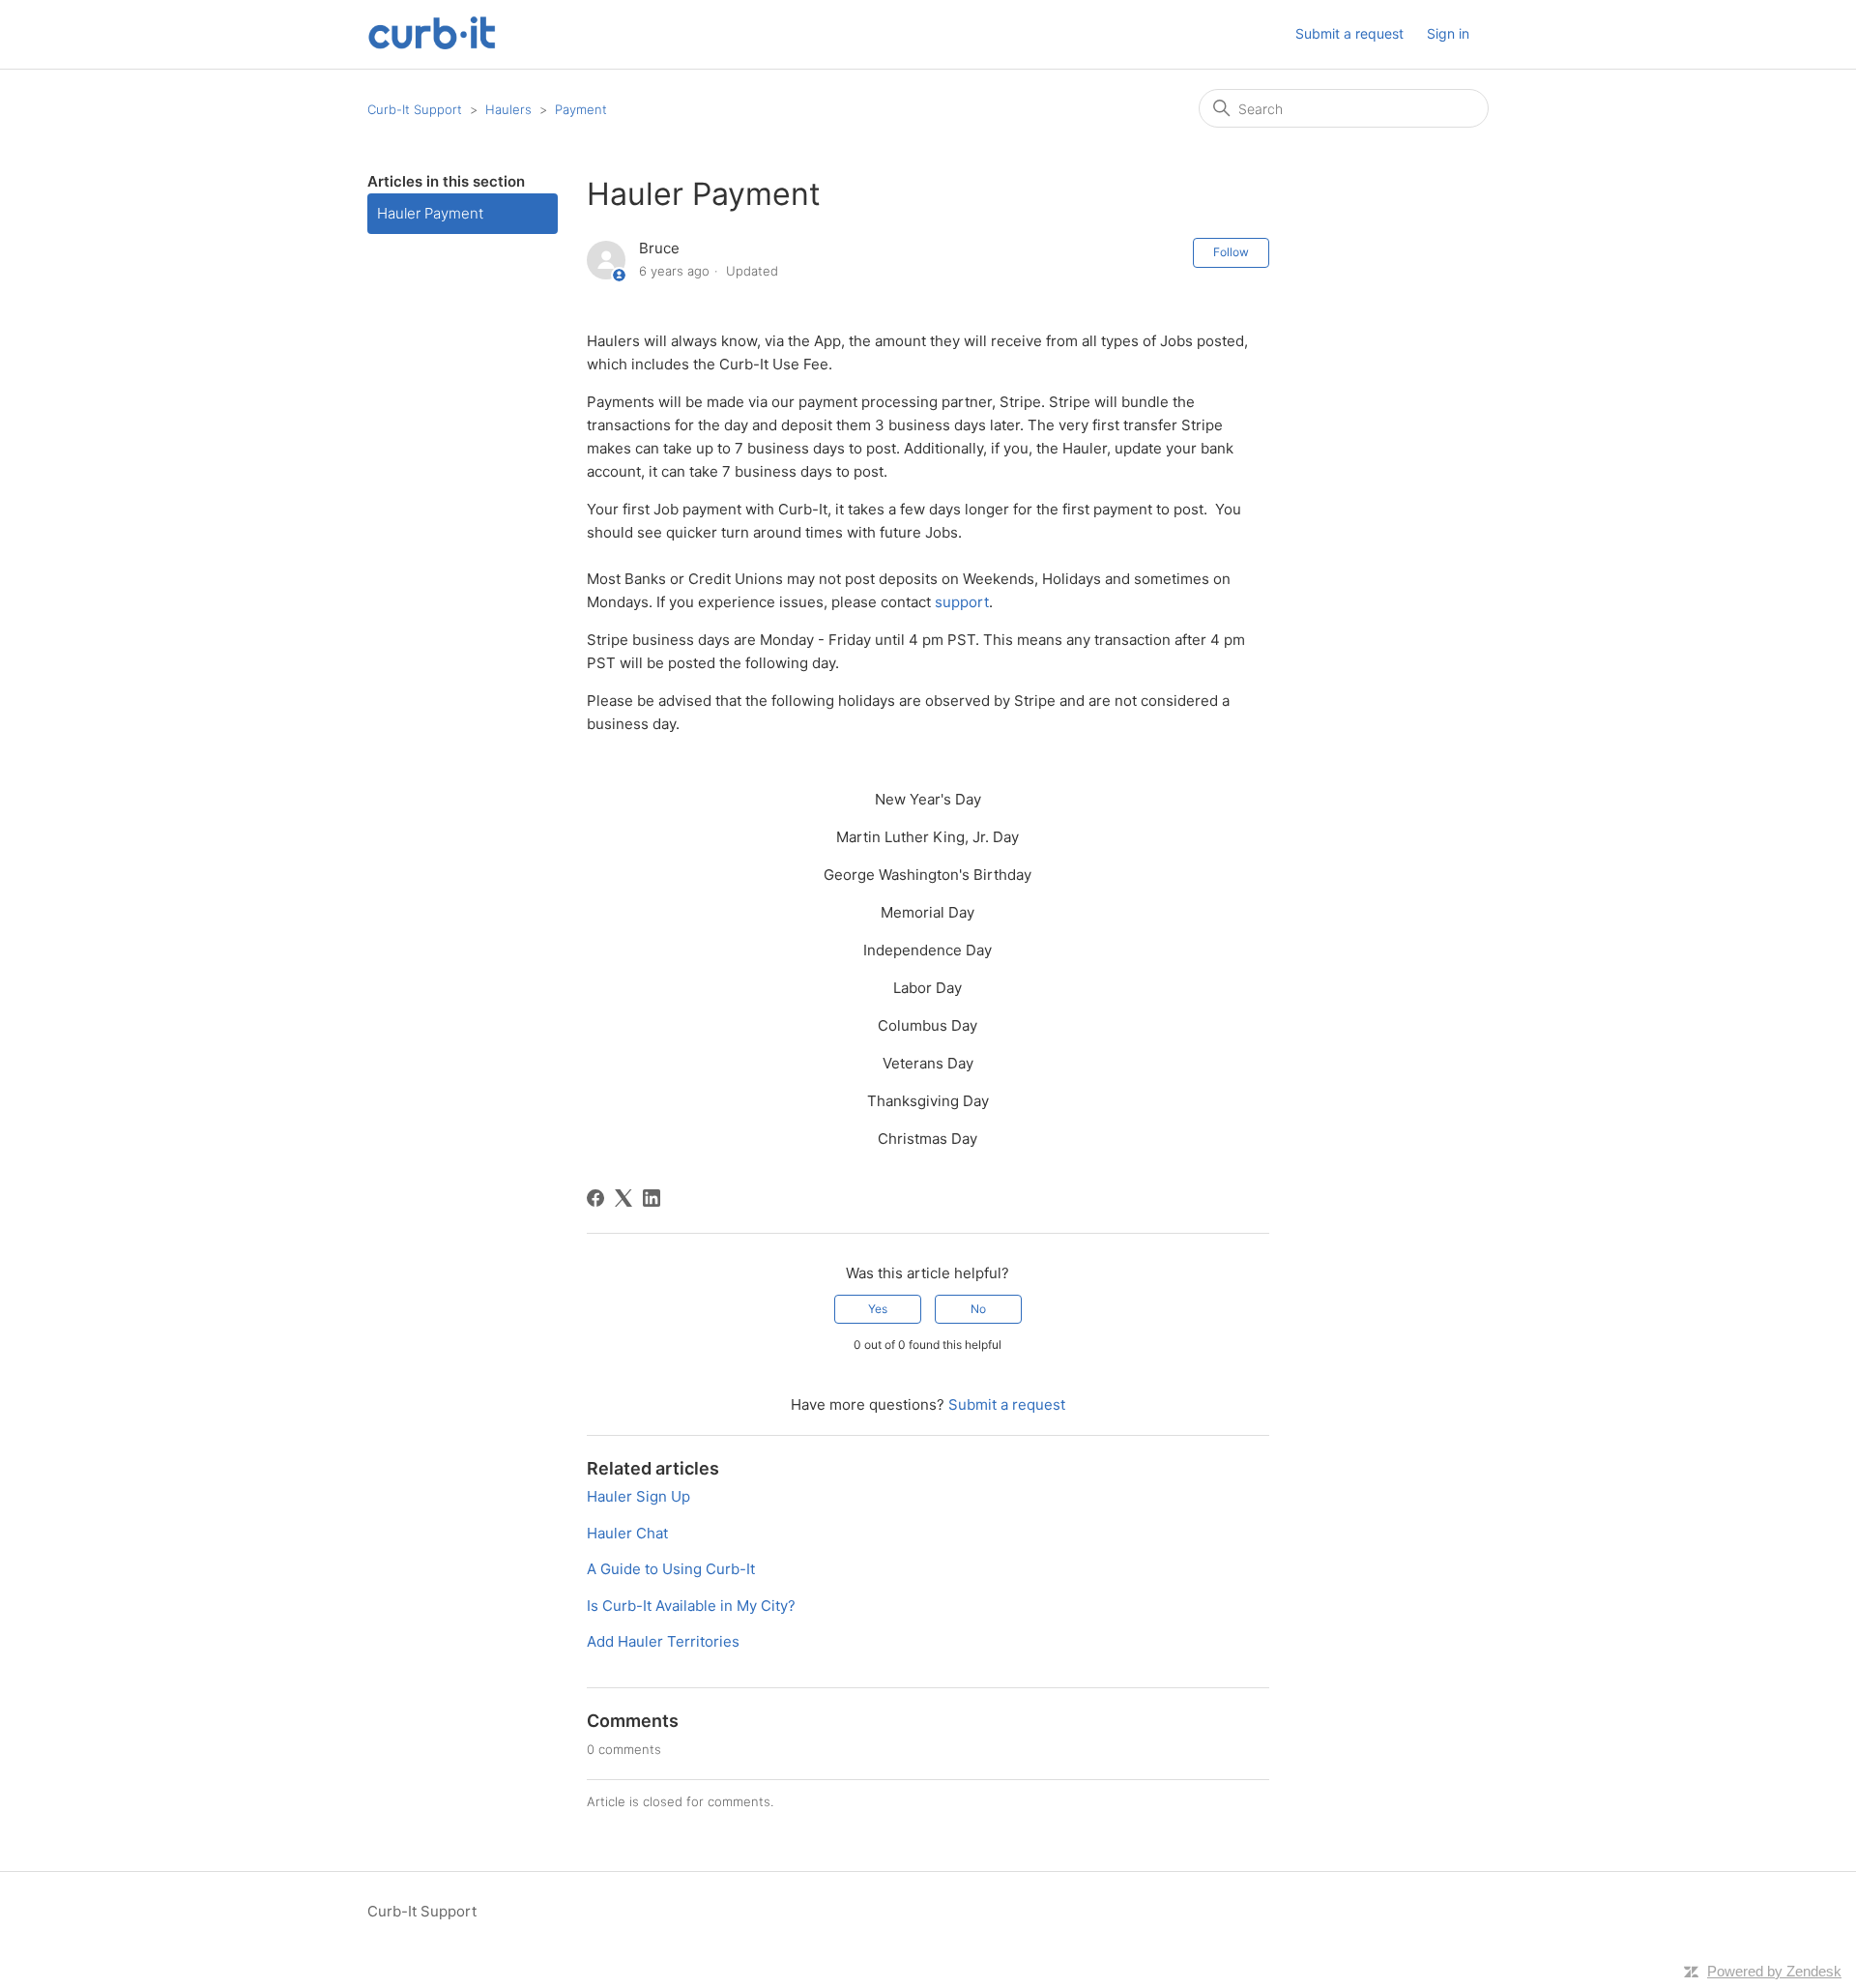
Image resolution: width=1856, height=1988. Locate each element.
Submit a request (1349, 33)
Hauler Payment (430, 213)
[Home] (432, 44)
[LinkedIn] (652, 1198)
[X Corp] (623, 1198)
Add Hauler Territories (663, 1641)
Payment (581, 109)
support (962, 602)
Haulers (508, 109)
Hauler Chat (627, 1533)
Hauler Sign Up (638, 1496)
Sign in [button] (1448, 33)
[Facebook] (595, 1198)
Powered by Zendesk (1774, 1971)
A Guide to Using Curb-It (671, 1569)
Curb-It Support (415, 109)
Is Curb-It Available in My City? (691, 1606)
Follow (1231, 252)
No (978, 1309)
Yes (878, 1309)
